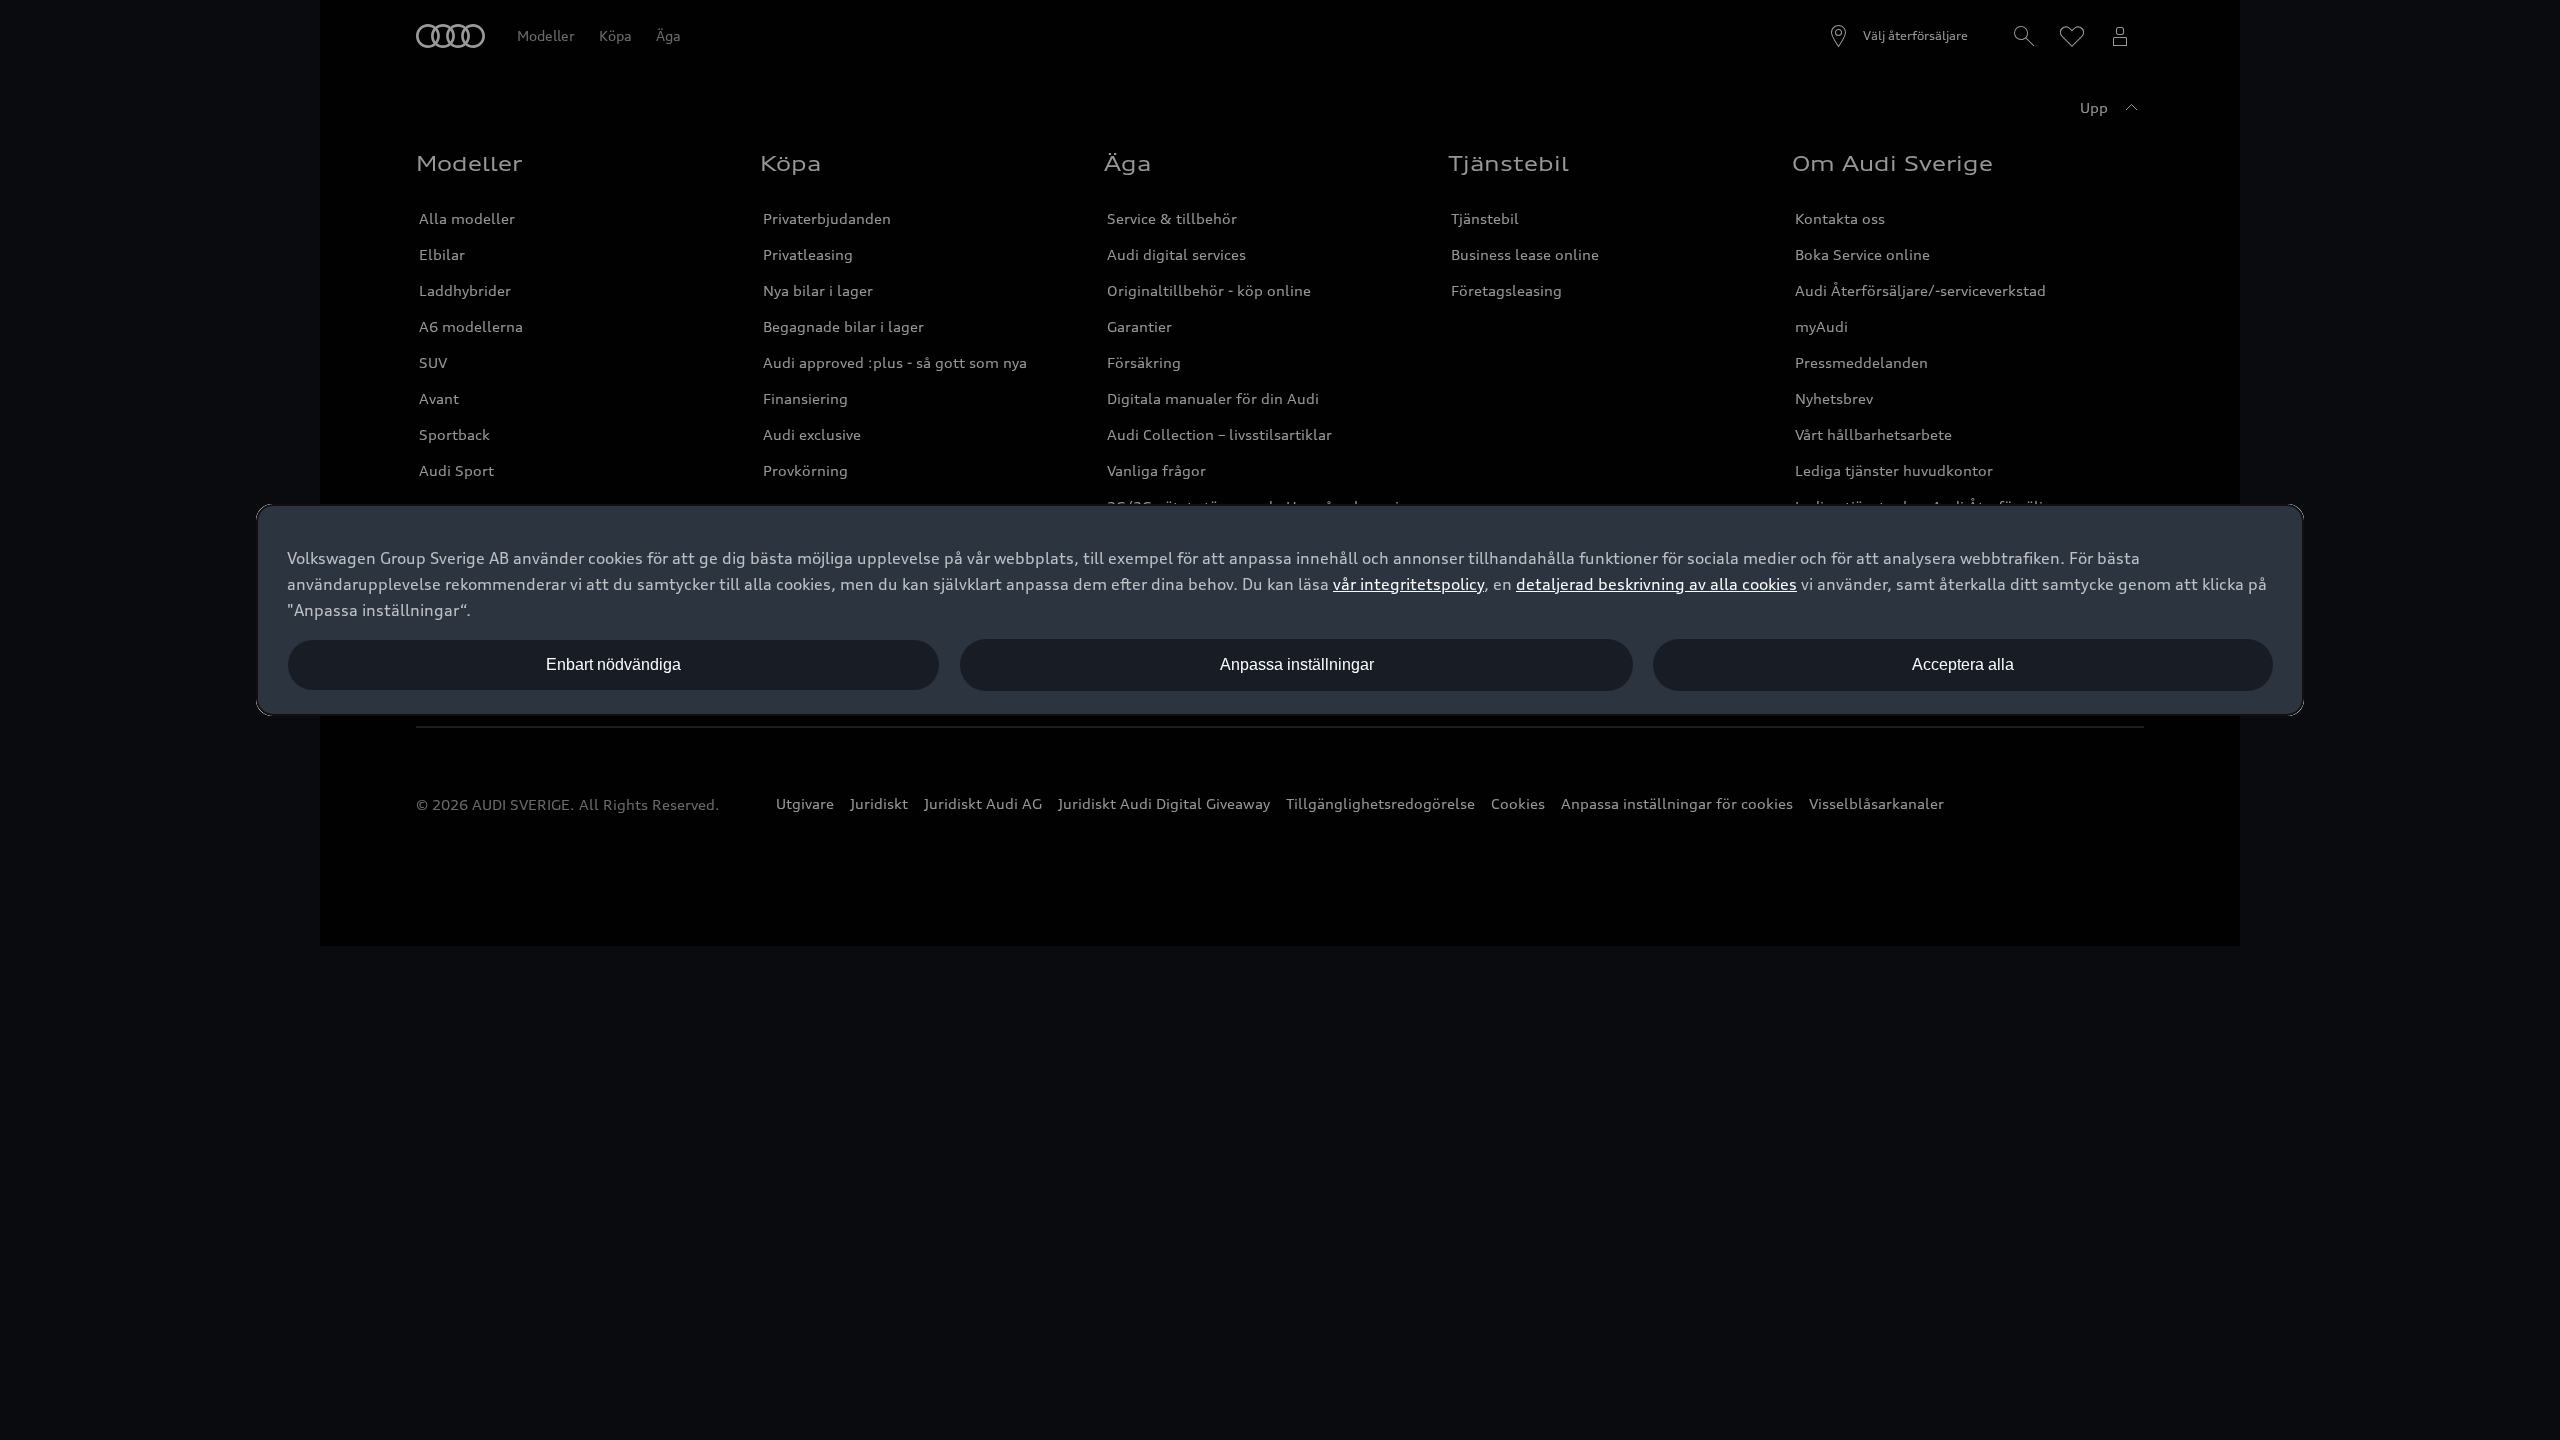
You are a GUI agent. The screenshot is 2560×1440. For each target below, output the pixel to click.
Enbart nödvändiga (613, 664)
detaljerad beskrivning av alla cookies (1656, 584)
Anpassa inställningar (1297, 664)
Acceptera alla (1963, 664)
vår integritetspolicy (1408, 584)
